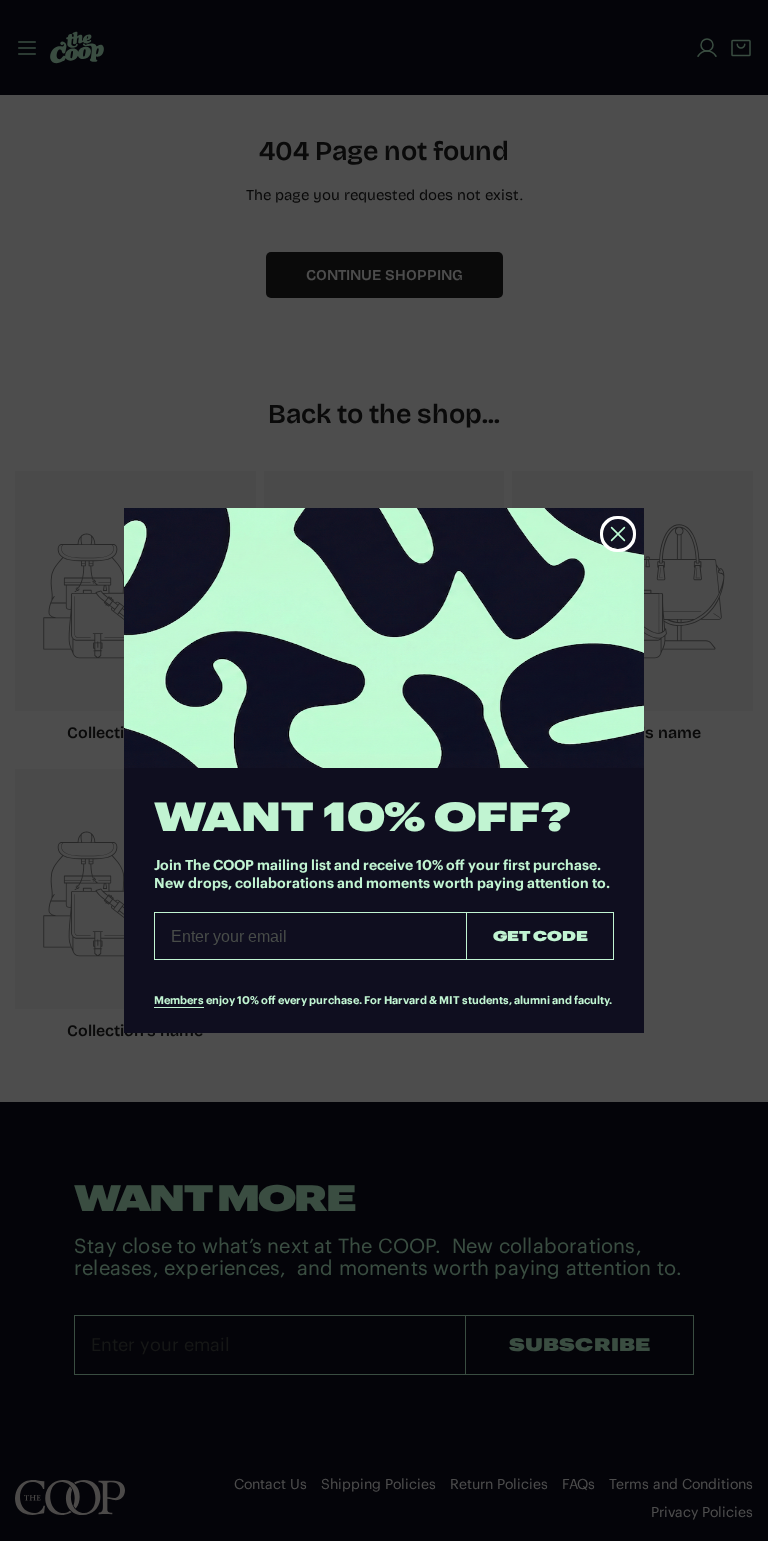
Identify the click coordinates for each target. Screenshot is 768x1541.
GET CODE (540, 936)
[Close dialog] (618, 534)
